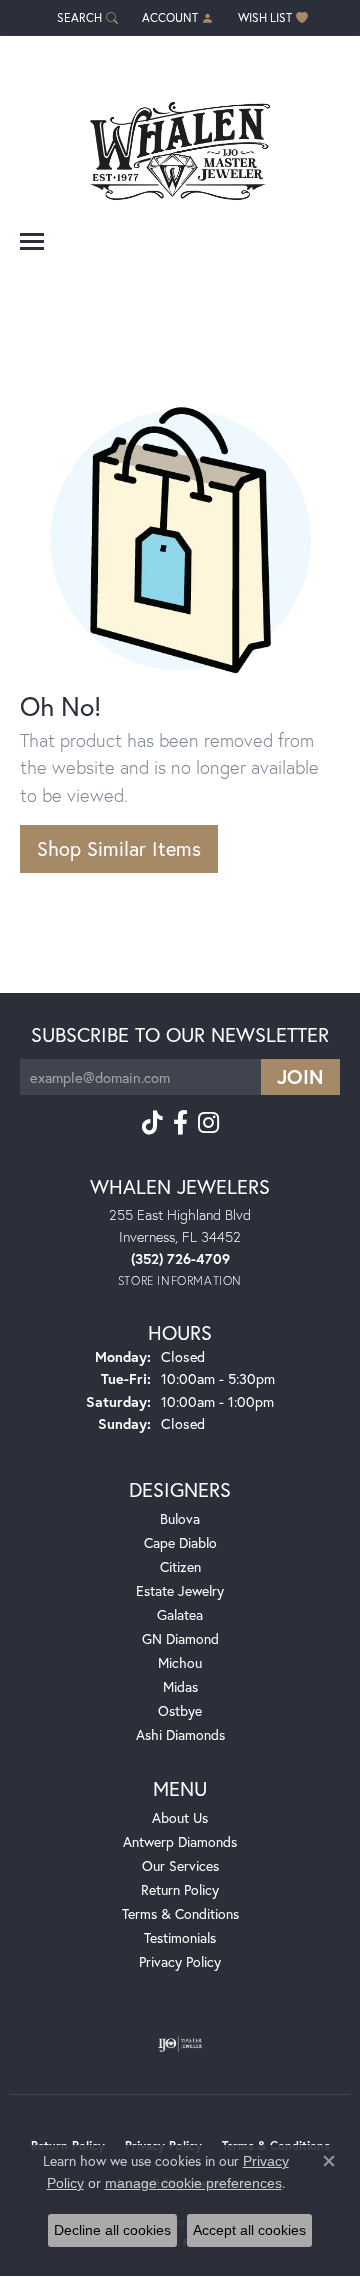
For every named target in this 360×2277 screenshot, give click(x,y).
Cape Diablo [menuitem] (180, 1542)
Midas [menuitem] (180, 1686)
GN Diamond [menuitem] (180, 1638)
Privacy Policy (180, 1961)
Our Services (180, 1865)
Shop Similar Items (119, 848)
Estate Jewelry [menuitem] (180, 1590)
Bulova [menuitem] (180, 1518)
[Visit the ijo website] (180, 2044)
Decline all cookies (112, 2230)
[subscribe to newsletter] (300, 1077)
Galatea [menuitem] (180, 1614)
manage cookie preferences (193, 2183)
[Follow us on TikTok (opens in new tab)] (152, 1123)
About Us (180, 1817)
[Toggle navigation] (32, 241)
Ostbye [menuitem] (180, 1710)
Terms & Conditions (180, 1913)
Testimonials (180, 1937)
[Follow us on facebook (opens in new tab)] (180, 1123)
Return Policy (180, 1889)
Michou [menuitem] (180, 1662)
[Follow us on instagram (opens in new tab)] (208, 1123)
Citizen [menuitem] (180, 1566)
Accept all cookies (249, 2230)
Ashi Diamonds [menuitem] (180, 1734)
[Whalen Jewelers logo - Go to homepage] (180, 143)
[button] (85, 17)
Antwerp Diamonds (180, 1841)
